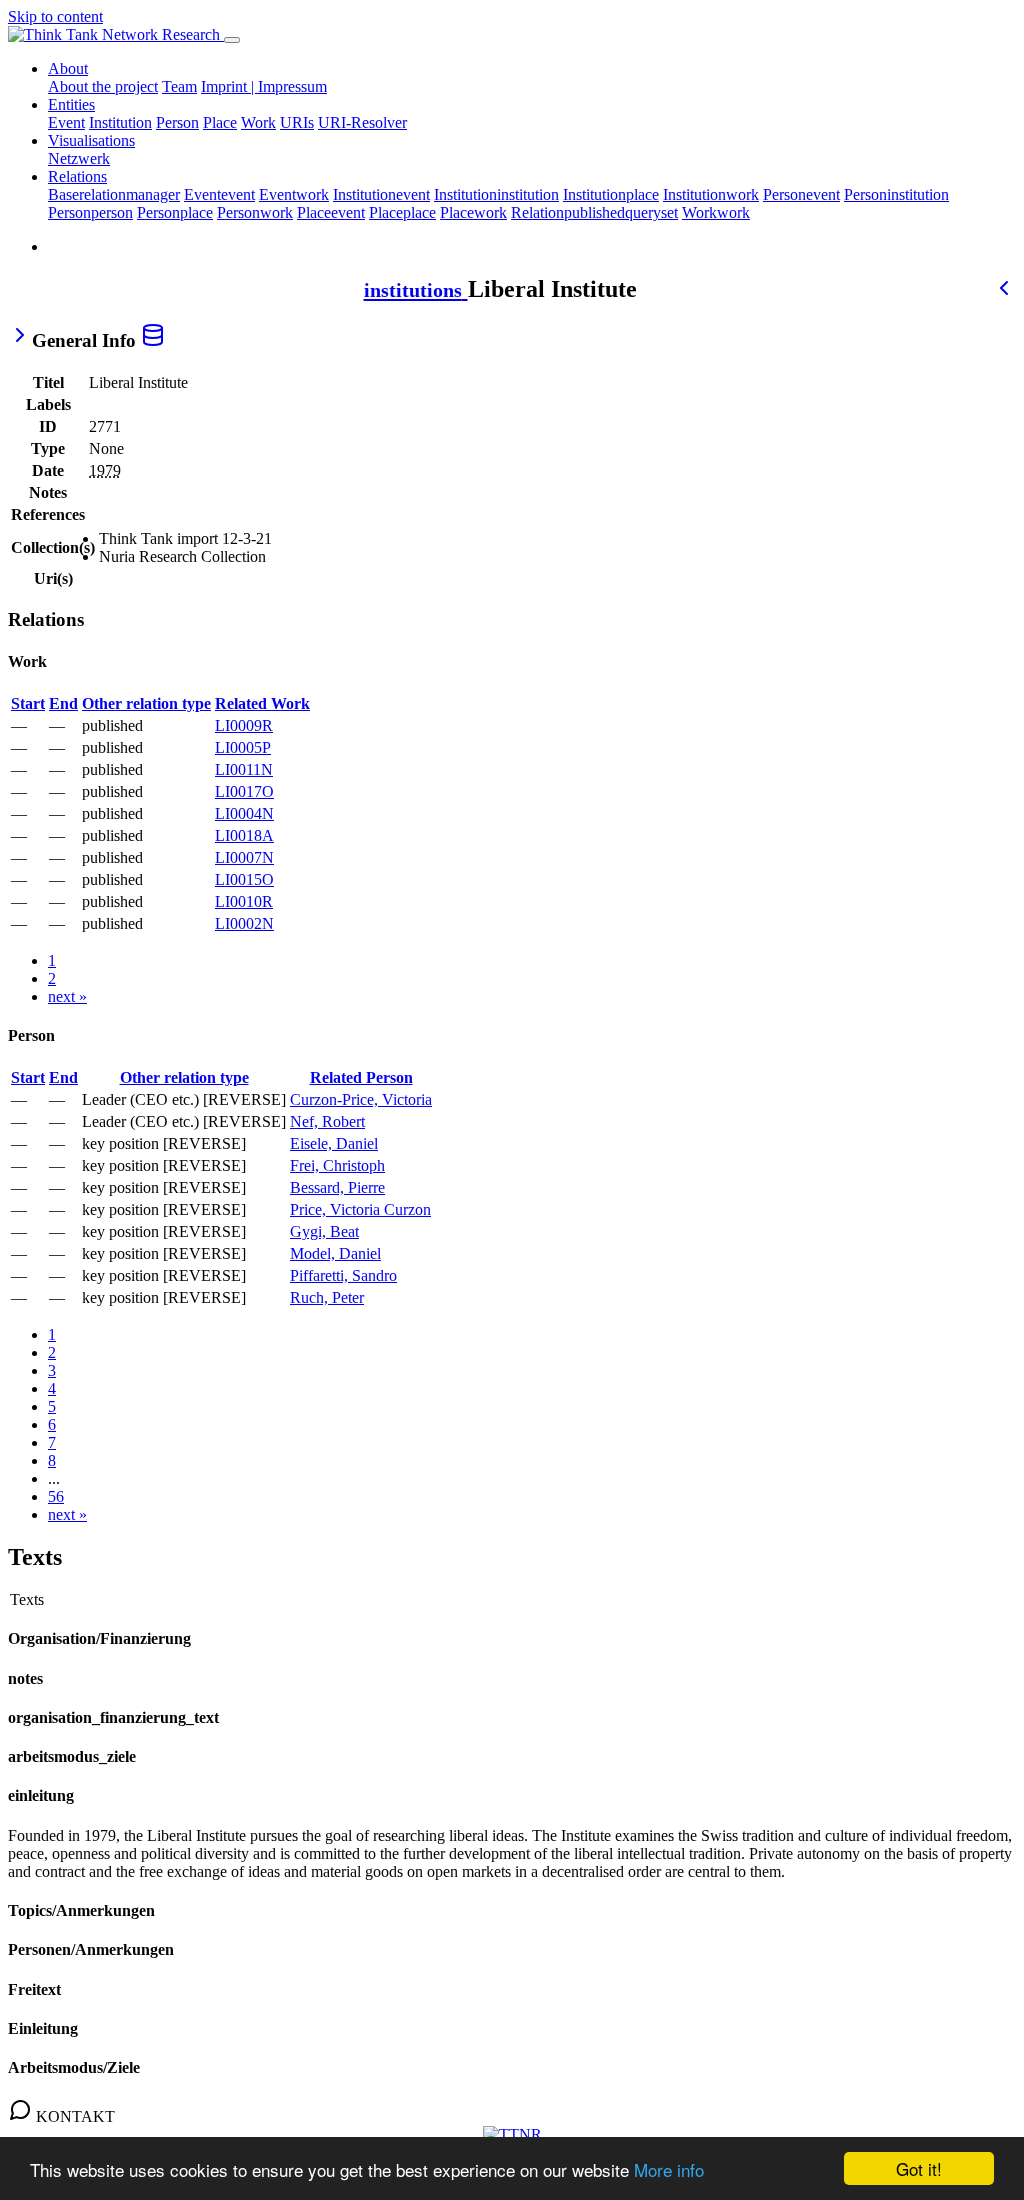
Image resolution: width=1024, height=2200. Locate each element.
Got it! (919, 2168)
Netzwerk (79, 158)
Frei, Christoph (337, 1165)
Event (66, 122)
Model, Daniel (335, 1253)
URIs (297, 122)
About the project (103, 86)
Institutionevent (381, 194)
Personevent (801, 194)
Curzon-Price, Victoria (361, 1099)
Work (258, 122)
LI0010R (244, 901)
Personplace (175, 212)
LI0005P (243, 747)
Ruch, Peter (327, 1297)
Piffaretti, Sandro (343, 1275)
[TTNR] (512, 2134)
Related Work (262, 703)
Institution (120, 122)
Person (177, 122)
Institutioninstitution (496, 194)
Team (179, 86)
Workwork (716, 212)
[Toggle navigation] (232, 40)
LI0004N (244, 813)
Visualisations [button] (91, 140)
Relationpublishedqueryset (594, 212)
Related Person (361, 1077)
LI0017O (244, 791)
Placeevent (331, 212)
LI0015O (244, 879)
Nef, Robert (327, 1121)
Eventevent (219, 194)
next (67, 996)
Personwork (255, 212)
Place (220, 122)
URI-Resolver (362, 122)
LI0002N (244, 923)
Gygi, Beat (324, 1231)
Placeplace (402, 212)
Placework (473, 212)
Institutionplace (611, 194)
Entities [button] (71, 104)
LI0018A (244, 835)
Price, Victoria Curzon (360, 1209)
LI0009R (244, 725)
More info (669, 2169)
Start (28, 703)
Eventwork (294, 194)
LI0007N (244, 857)
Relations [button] (77, 176)
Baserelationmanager (114, 194)
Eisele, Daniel (334, 1143)
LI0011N (244, 769)
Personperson (90, 212)
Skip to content (55, 16)
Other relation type (146, 703)
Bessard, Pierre (337, 1187)
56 (56, 1496)
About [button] (68, 68)
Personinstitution (896, 194)
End (63, 703)
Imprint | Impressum (264, 86)
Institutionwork (711, 194)
